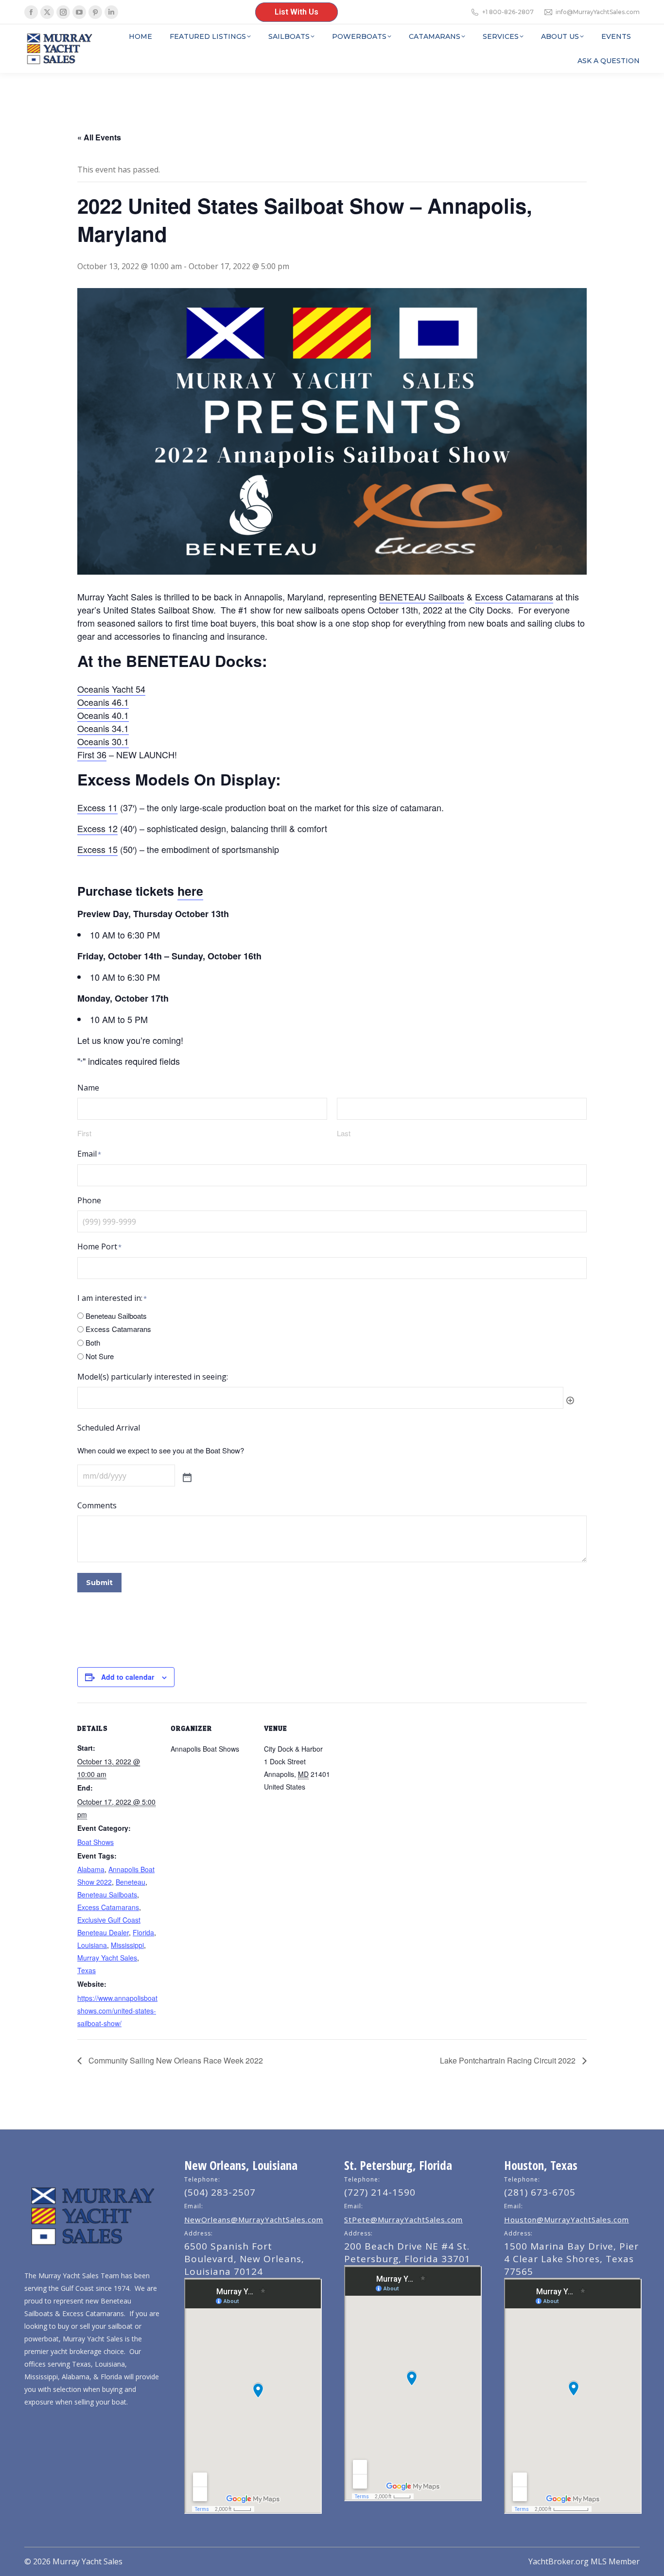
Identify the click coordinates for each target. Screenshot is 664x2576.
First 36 (92, 754)
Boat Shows (96, 1842)
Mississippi (127, 1945)
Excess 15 (97, 849)
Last (344, 1133)
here (190, 891)
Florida (143, 1932)
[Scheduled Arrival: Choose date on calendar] (187, 1478)
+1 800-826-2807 (508, 12)
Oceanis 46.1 (103, 702)
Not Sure (100, 1356)
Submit (99, 1583)
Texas (87, 1970)
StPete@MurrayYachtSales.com (403, 2219)
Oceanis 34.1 (103, 728)
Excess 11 (97, 807)
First (84, 1133)
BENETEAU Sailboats (422, 597)
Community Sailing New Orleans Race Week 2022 (175, 2060)
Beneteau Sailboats (116, 1316)
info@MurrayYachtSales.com (598, 12)
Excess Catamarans (514, 597)
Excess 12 (97, 828)
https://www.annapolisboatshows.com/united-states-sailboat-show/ (117, 2011)
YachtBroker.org (559, 2561)
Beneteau (131, 1882)
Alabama (91, 1869)
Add (570, 1400)
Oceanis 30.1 (103, 741)
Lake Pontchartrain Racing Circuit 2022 (509, 2060)
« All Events (99, 137)
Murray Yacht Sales (107, 1958)
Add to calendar (128, 1677)
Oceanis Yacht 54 (111, 689)
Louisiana (92, 1945)
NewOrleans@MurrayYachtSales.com (254, 2219)
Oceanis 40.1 (103, 715)
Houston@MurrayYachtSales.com (567, 2219)
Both (93, 1342)
